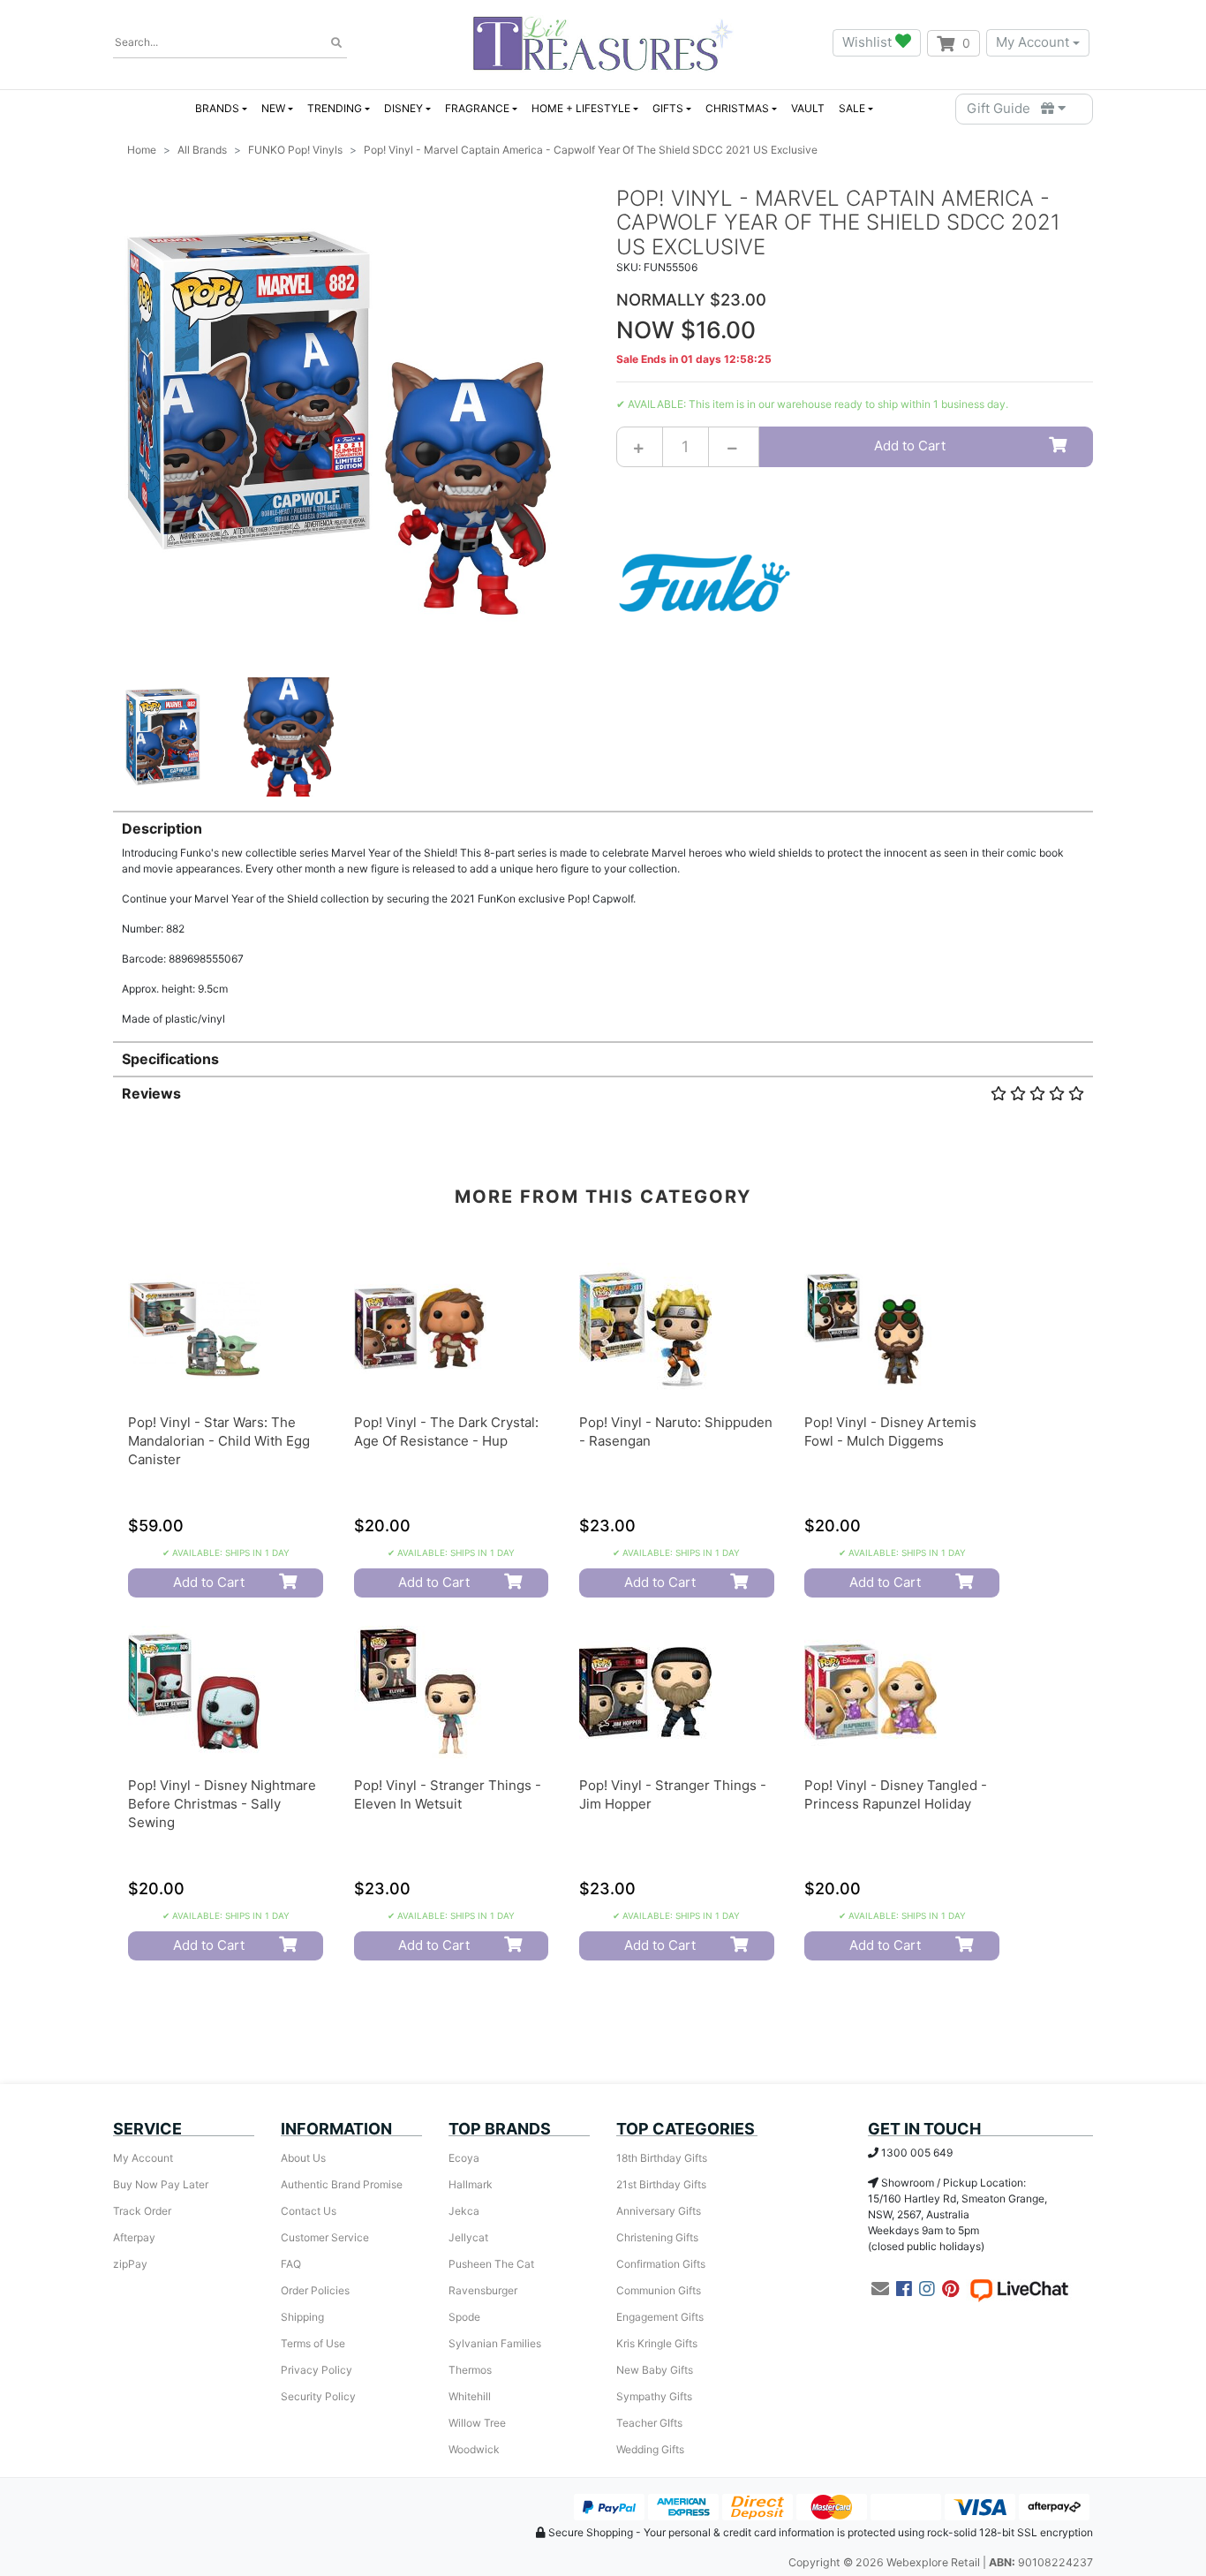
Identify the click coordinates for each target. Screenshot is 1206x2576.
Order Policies (315, 2290)
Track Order (142, 2211)
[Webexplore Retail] (603, 43)
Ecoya (464, 2158)
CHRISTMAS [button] (737, 108)
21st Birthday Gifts (661, 2184)
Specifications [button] (170, 1059)
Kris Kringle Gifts (657, 2343)
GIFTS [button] (668, 108)
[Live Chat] (1019, 2289)
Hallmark (471, 2184)
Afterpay (134, 2237)
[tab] (603, 919)
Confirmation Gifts (661, 2264)
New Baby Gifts (655, 2370)
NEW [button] (273, 108)
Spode (464, 2317)
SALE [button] (852, 108)
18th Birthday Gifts (662, 2158)
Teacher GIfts (649, 2423)
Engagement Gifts (660, 2317)
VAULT (808, 108)
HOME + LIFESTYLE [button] (581, 108)
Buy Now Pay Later (161, 2184)
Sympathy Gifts (654, 2396)
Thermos (470, 2370)
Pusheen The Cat (491, 2264)
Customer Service (325, 2237)
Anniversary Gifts (659, 2211)
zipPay (130, 2264)
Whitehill (470, 2396)
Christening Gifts (657, 2237)
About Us (303, 2158)
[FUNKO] (705, 582)
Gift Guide (1004, 108)
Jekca (464, 2211)
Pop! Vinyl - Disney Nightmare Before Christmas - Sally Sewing (222, 1804)
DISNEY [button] (403, 108)
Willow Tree (477, 2423)
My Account (1033, 42)
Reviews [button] (151, 1093)
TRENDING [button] (335, 108)
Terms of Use (313, 2343)
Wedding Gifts (650, 2449)
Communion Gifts (659, 2290)
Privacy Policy (317, 2370)
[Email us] (880, 2289)
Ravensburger (483, 2290)
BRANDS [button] (217, 108)
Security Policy (318, 2396)
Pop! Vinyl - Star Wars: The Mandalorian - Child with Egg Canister (219, 1441)
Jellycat (468, 2237)
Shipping (302, 2317)
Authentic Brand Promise (342, 2184)
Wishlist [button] (869, 42)
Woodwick (474, 2449)
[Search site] (336, 43)
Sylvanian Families (495, 2343)
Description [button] (162, 828)
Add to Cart (910, 446)
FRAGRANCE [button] (477, 108)
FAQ (291, 2264)
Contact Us (309, 2211)
